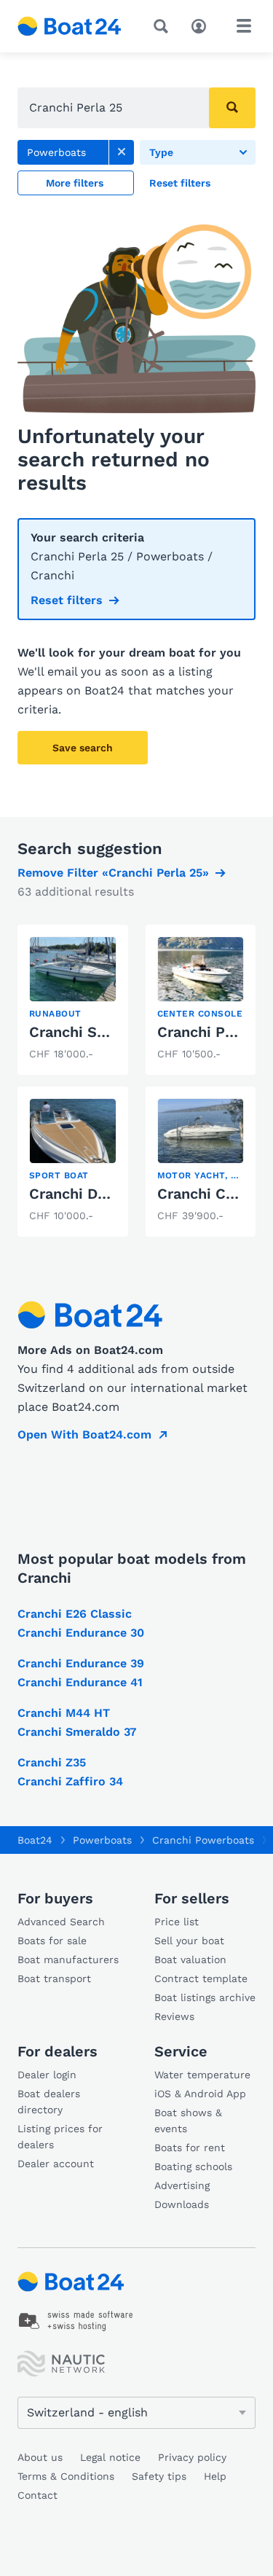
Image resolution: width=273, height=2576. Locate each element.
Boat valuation (190, 1960)
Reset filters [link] (67, 600)
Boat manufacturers (68, 1960)
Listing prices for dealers (60, 2137)
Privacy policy (192, 2457)
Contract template (201, 1978)
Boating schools (193, 2166)
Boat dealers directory (49, 2102)
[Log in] (202, 25)
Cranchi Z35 (52, 1762)
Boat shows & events (188, 2121)
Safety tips (159, 2476)
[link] (122, 152)
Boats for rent (190, 2148)
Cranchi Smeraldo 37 (77, 1732)
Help (215, 2476)
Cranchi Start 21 (86, 1032)
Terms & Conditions (66, 2476)
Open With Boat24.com (84, 1434)
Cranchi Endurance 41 (80, 1682)
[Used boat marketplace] (70, 26)
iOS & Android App (200, 2094)
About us (40, 2457)
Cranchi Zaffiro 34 (70, 1781)
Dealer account (56, 2164)
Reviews (174, 2016)
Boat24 (35, 1840)
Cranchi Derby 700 (95, 1194)
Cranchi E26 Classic (75, 1614)
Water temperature (202, 2075)
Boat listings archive (205, 1997)
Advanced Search (61, 1922)
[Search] (164, 26)
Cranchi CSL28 (209, 1194)
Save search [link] (83, 748)
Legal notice (110, 2457)
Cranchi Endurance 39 (81, 1663)
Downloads (182, 2204)
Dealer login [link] (47, 2075)
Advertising (182, 2185)
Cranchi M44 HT (64, 1713)
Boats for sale (52, 1941)
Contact (37, 2495)
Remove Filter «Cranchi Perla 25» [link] (113, 873)
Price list (177, 1922)
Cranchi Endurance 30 (81, 1633)
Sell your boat (189, 1941)
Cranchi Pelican (212, 1032)
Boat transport (54, 1978)
